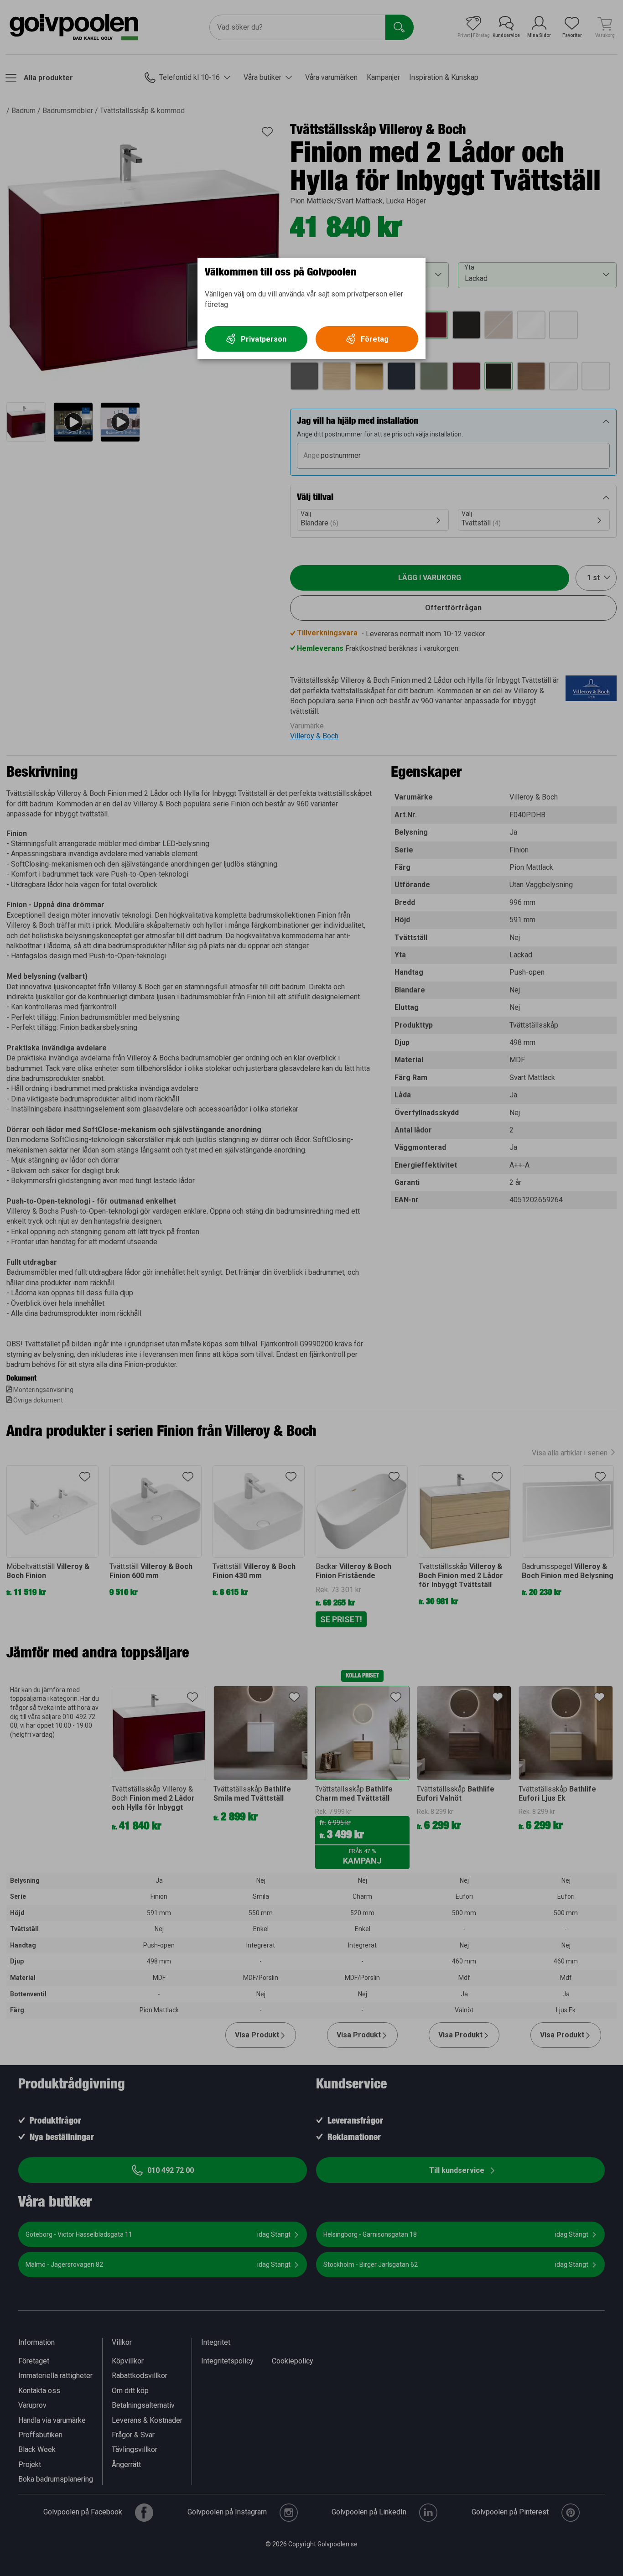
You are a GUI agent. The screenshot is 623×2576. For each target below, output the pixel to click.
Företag (375, 339)
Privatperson (264, 339)
